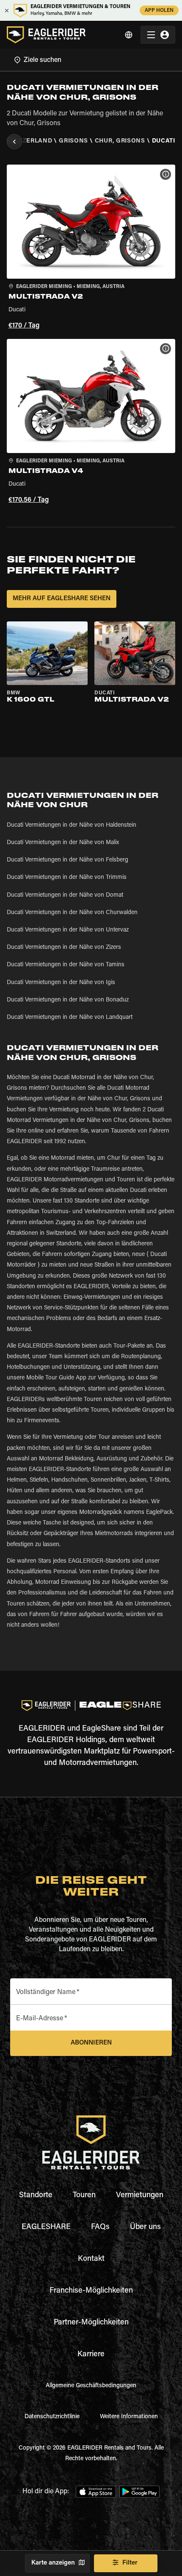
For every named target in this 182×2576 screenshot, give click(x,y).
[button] (91, 248)
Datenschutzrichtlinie (52, 2417)
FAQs (100, 2227)
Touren (84, 2196)
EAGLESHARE (46, 2227)
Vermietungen (140, 2196)
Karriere (91, 2355)
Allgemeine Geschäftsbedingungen (91, 2386)
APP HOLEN (159, 11)
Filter (130, 2563)
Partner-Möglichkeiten (91, 2323)
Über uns (145, 2227)
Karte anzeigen (53, 2563)
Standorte (36, 2196)
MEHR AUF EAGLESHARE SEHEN (62, 599)
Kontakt (91, 2259)
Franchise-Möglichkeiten (91, 2291)
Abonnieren (91, 2043)
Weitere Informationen (129, 2417)
